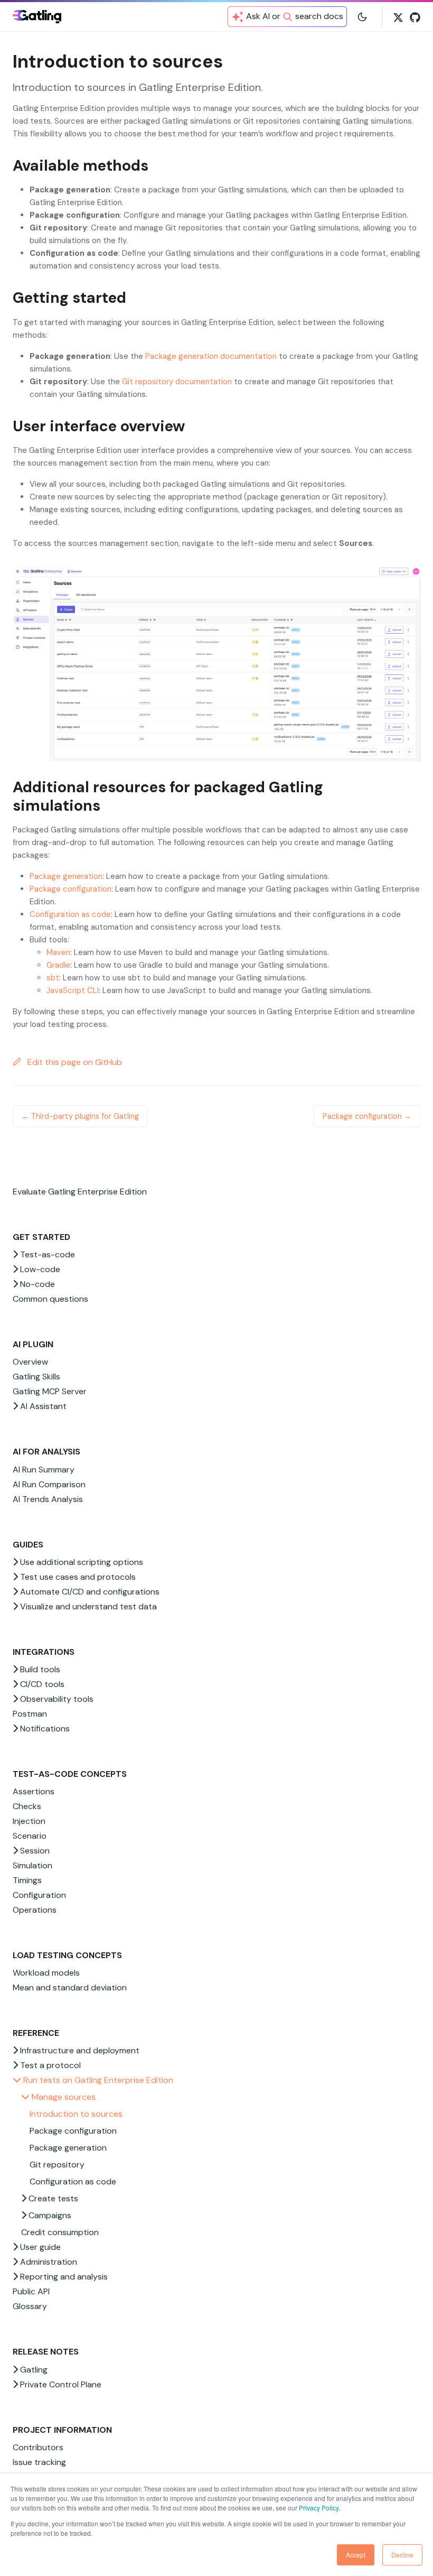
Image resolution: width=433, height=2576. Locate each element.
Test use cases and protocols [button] (77, 1577)
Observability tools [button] (56, 1699)
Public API (31, 2291)
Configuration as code (73, 2181)
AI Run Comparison (49, 1484)
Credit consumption (60, 2232)
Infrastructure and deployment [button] (79, 2050)
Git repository (57, 2165)
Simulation (32, 1865)
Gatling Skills (36, 1377)
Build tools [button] (39, 1669)
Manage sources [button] (63, 2097)
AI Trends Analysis (48, 1499)
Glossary (30, 2306)
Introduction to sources (76, 2114)
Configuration (39, 1895)
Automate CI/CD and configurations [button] (89, 1592)
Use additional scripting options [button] (81, 1562)
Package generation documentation (211, 356)
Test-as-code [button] (46, 1254)
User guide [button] (39, 2247)
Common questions (50, 1299)
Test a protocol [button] (49, 2065)
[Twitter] (398, 16)
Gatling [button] (33, 2370)
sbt (53, 978)
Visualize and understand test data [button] (87, 1606)
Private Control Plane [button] (60, 2384)
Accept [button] (356, 2555)
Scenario (30, 1836)
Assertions (34, 1791)
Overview (30, 1362)
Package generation (68, 2148)
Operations (35, 1910)
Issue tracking (39, 2462)
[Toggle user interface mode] (362, 16)
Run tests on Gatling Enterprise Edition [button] (97, 2080)
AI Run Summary (44, 1470)
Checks (27, 1806)
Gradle (58, 965)
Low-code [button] (39, 1269)
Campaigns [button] (49, 2215)
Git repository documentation (177, 382)
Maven (58, 952)
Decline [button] (402, 2555)
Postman (30, 1714)
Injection (29, 1821)
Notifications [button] (44, 1729)
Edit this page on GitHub (74, 1062)
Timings (27, 1880)
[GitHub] (415, 16)
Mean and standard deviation (70, 1987)
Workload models (46, 1973)
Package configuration (73, 2131)
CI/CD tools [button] (41, 1684)
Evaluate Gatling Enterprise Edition (80, 1192)
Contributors (38, 2447)
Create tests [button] (52, 2198)
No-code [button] (36, 1284)
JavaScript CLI (73, 990)
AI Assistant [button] (42, 1406)
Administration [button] (48, 2262)
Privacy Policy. (319, 2508)
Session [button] (34, 1851)
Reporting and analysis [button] (63, 2277)
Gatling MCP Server (50, 1391)
